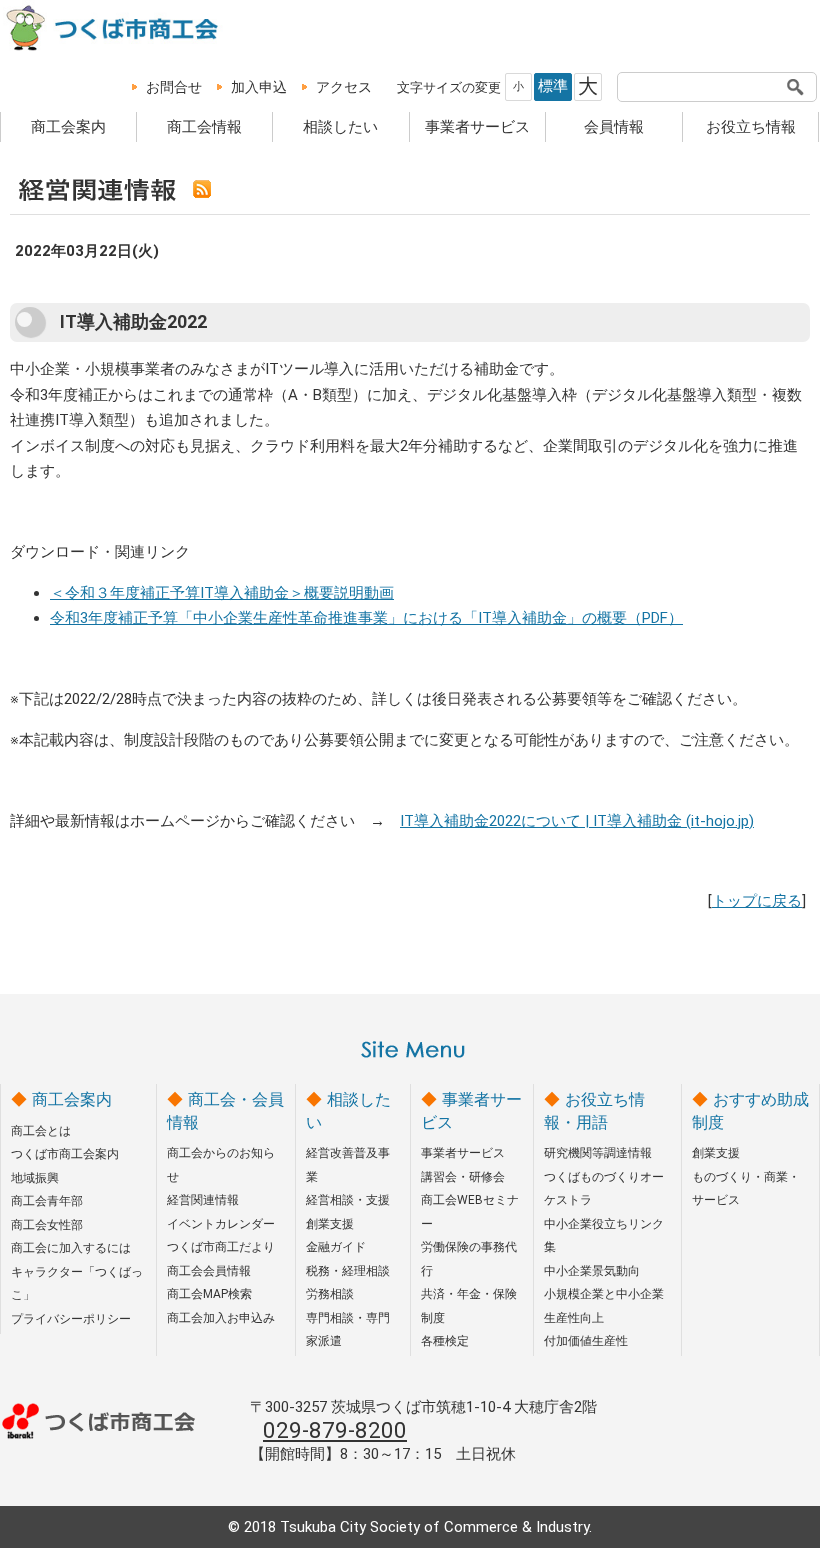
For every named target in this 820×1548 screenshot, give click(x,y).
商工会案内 (68, 127)
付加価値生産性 (586, 1341)
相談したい (340, 127)
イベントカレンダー (221, 1224)
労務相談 (330, 1294)
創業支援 (330, 1224)
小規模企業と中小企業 (604, 1294)
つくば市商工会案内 (65, 1154)
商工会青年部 (47, 1201)
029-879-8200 (335, 1430)
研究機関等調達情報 (598, 1153)
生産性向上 (574, 1318)
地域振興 (35, 1178)
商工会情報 (204, 127)
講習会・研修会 (463, 1177)
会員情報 (614, 127)
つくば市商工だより (221, 1247)
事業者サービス (477, 127)
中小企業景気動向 (592, 1271)
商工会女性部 (47, 1225)
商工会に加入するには (71, 1248)
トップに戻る (757, 901)
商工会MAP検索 (209, 1294)
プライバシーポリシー (71, 1319)
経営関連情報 (203, 1200)
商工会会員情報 (209, 1271)
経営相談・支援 (348, 1200)
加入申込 (259, 87)
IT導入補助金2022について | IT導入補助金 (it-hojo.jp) (577, 821)
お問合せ (174, 87)
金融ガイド (336, 1247)
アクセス (344, 87)
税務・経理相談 (348, 1271)
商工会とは (41, 1131)
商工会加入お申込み (221, 1318)
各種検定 (445, 1341)
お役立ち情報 (751, 127)
